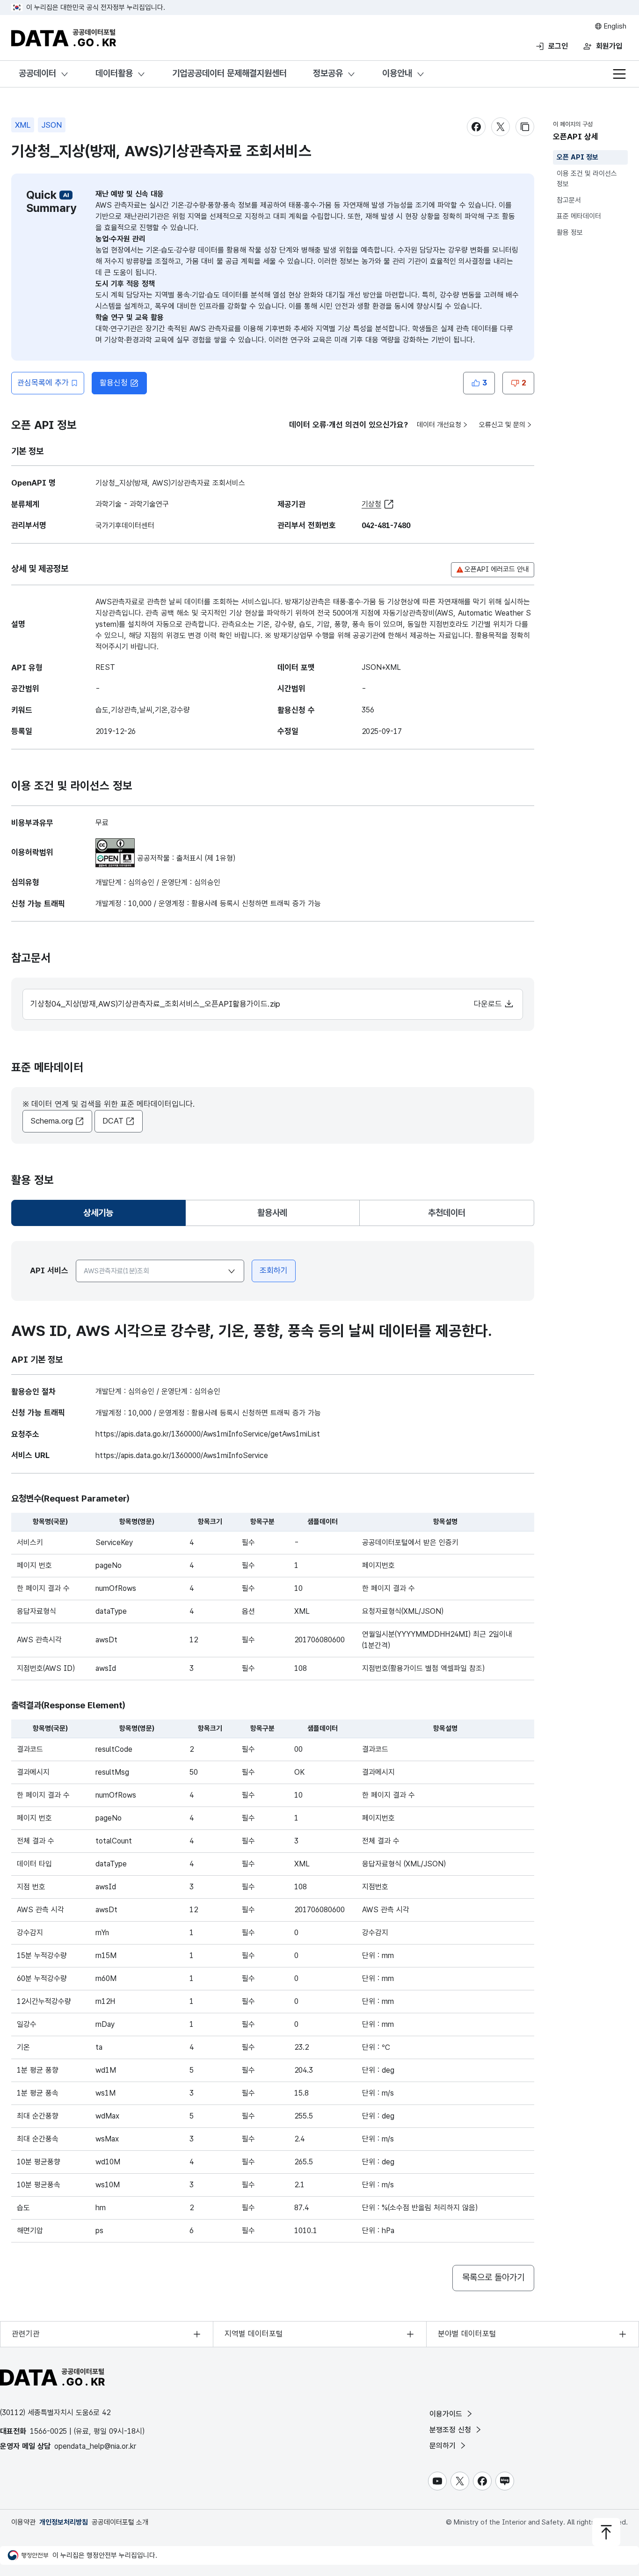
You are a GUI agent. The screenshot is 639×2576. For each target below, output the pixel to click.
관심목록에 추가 (43, 383)
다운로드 (489, 1004)
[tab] (98, 1213)
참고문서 (569, 200)
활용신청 (114, 383)
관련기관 (26, 2334)
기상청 (371, 504)
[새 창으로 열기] (115, 844)
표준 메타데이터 (579, 216)
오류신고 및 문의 (502, 425)
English (614, 26)
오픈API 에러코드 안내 (497, 569)
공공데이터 (37, 73)
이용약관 (23, 2522)
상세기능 (102, 1216)
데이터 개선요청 (439, 425)
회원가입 (609, 46)
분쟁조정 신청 (451, 2430)
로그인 (558, 46)
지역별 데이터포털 (254, 2334)
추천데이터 (447, 1213)
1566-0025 (48, 2431)
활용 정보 (570, 232)
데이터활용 (114, 73)
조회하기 (274, 1270)
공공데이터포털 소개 (120, 2522)
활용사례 (272, 1213)
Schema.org (52, 1121)
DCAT (113, 1121)
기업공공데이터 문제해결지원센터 (229, 73)
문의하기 (444, 2446)
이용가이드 (447, 2414)
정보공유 (328, 73)
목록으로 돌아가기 (493, 2277)
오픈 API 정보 (577, 157)
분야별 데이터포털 (467, 2334)
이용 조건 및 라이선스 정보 (587, 179)
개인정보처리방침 (64, 2522)
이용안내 (397, 73)
